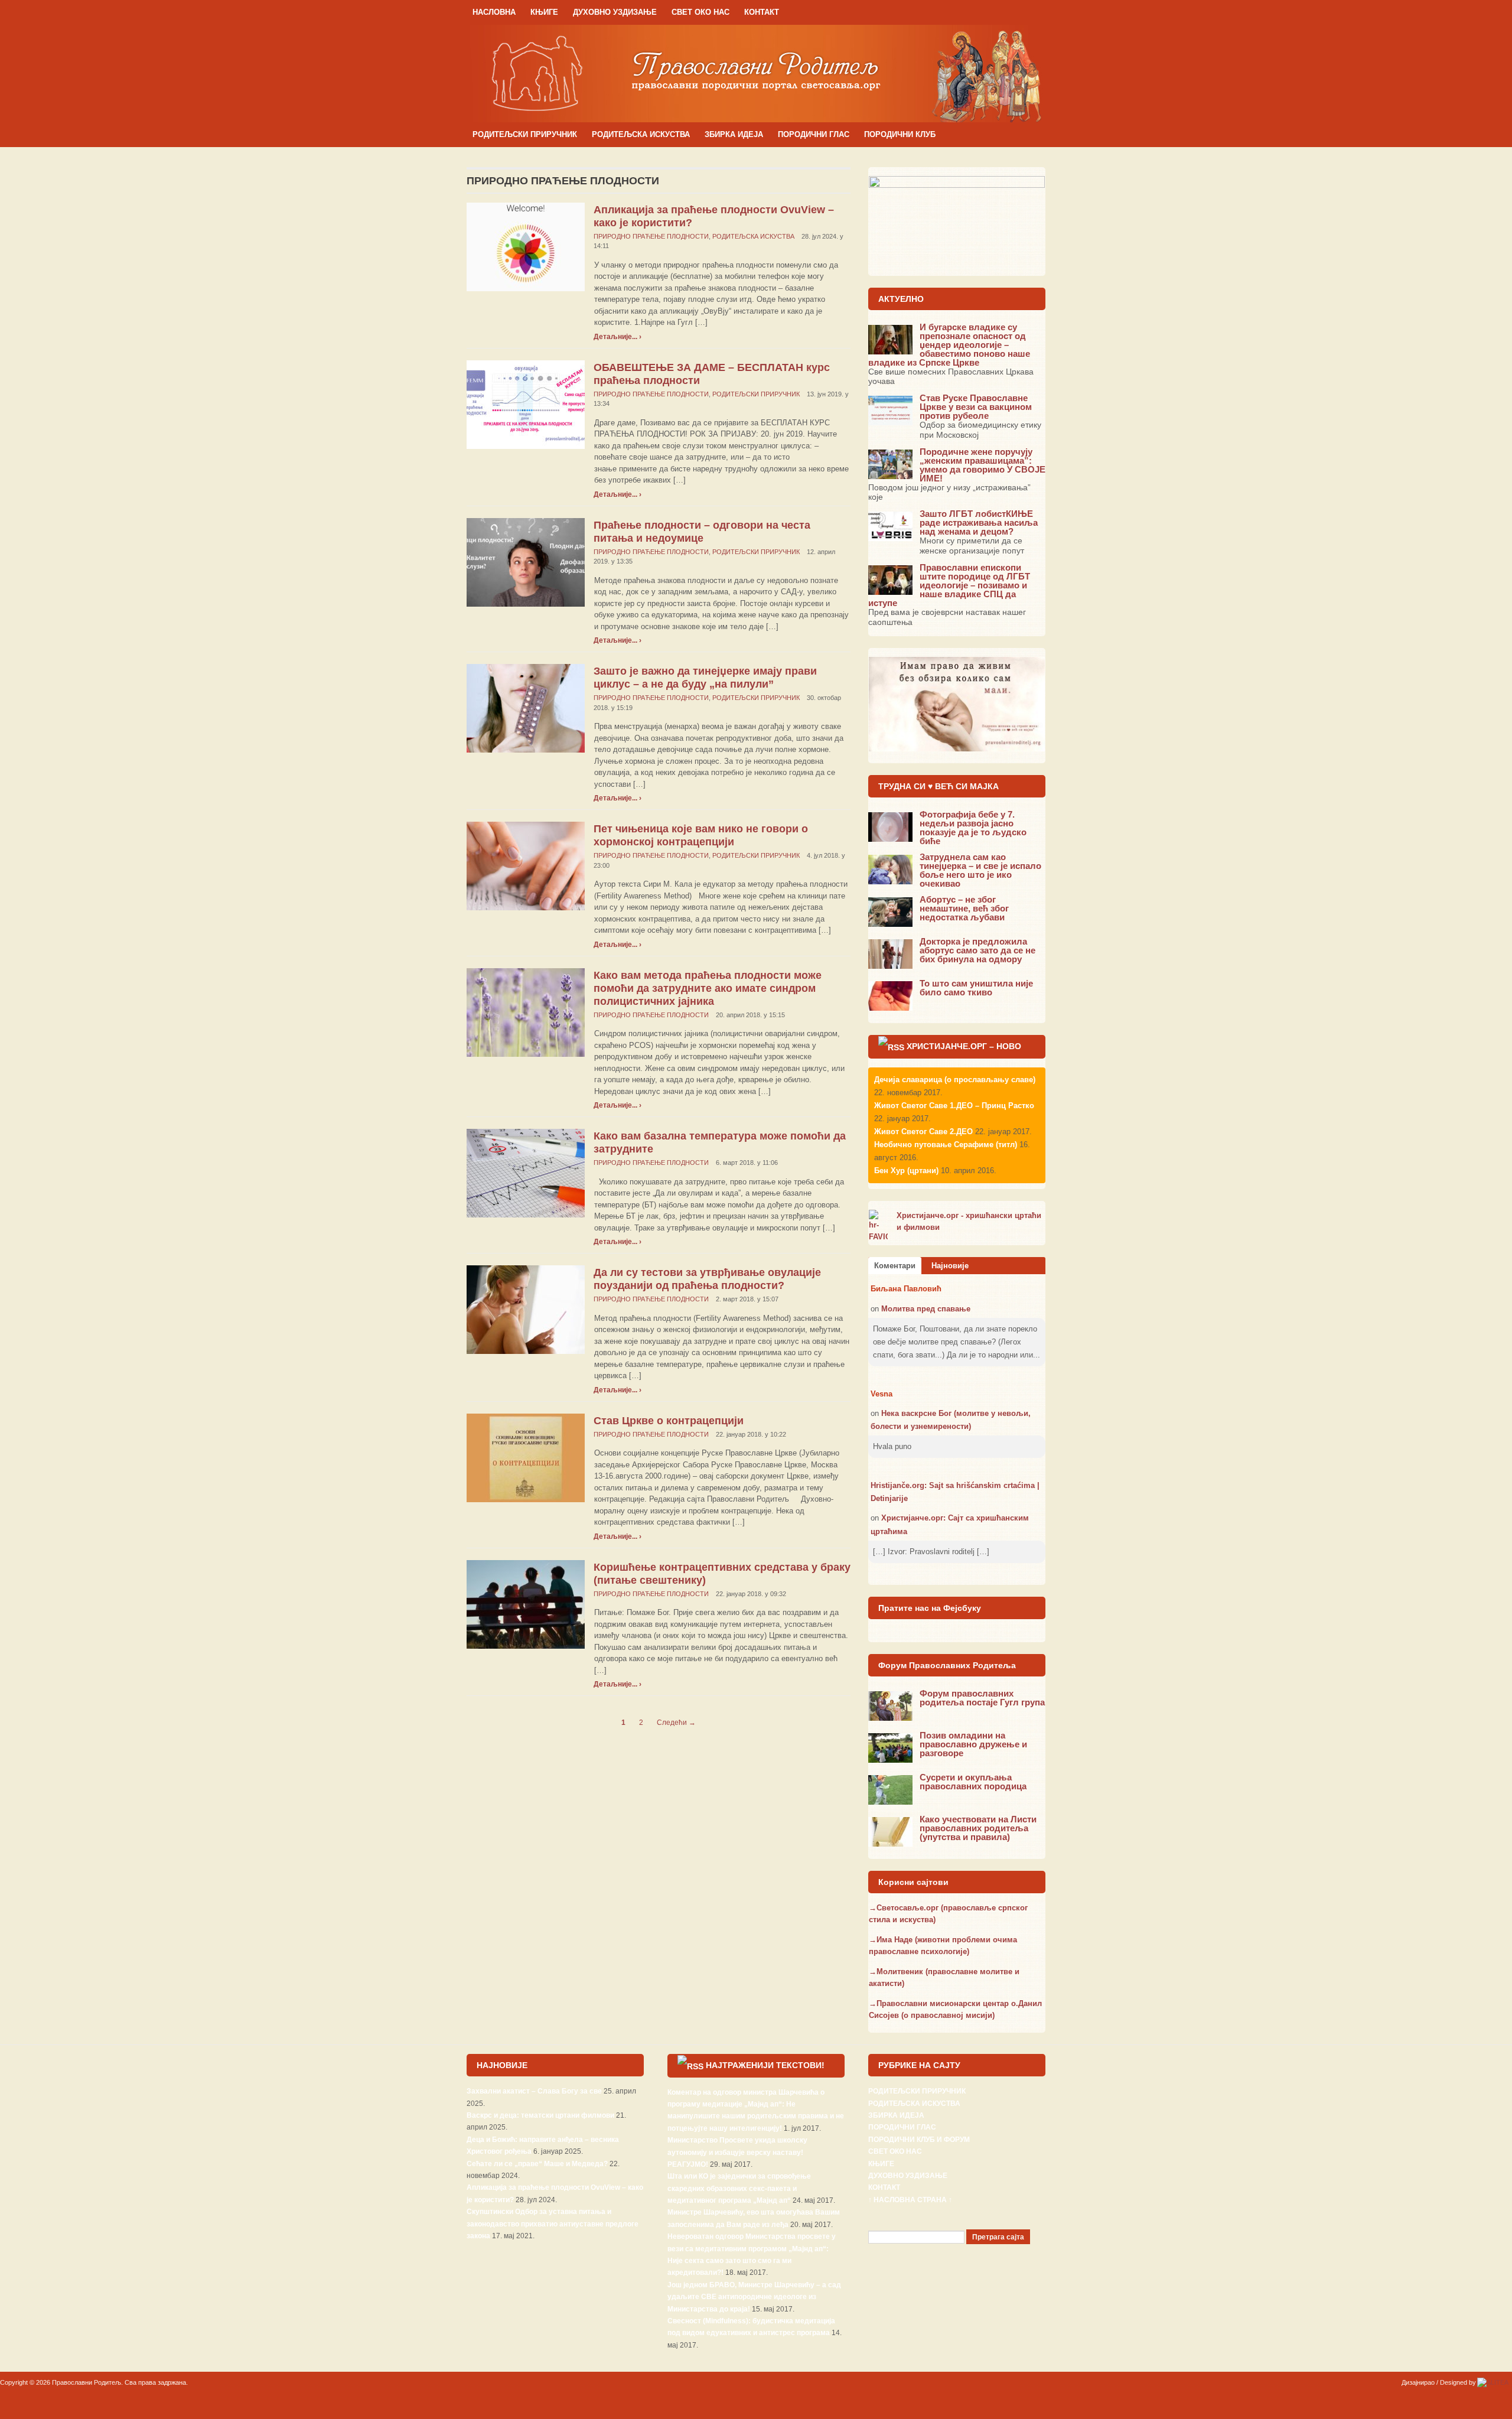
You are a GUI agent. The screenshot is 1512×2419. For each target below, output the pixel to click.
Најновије (950, 1266)
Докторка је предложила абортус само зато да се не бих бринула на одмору (977, 950)
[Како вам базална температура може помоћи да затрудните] (526, 1173)
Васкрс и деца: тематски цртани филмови (540, 2115)
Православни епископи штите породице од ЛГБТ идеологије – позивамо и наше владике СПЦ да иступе (949, 585)
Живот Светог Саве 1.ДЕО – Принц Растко (954, 1106)
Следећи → (676, 1723)
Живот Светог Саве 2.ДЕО (923, 1132)
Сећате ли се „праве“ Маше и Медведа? (537, 2164)
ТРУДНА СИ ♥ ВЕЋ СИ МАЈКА (939, 786)
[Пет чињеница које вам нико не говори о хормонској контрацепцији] (526, 866)
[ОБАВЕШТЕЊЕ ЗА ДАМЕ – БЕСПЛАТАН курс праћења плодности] (526, 404)
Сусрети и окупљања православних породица (973, 1782)
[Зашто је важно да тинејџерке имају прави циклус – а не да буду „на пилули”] (526, 708)
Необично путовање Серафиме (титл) (946, 1145)
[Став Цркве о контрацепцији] (526, 1457)
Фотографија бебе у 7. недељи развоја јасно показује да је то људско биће (973, 828)
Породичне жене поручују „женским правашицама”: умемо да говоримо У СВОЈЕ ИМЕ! (983, 465)
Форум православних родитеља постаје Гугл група (982, 1698)
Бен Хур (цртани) (906, 1171)
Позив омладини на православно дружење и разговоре (973, 1744)
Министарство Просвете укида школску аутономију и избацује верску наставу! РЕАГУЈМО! (737, 2152)
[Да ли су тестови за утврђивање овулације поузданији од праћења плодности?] (526, 1309)
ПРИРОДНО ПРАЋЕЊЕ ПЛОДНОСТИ (651, 236)
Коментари (895, 1266)
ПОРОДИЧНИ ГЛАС (814, 134)
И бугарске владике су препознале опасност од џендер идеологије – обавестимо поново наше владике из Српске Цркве (949, 345)
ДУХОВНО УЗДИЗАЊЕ (615, 12)
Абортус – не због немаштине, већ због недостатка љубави (964, 908)
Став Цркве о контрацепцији (669, 1421)
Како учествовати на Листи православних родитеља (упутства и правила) (978, 1828)
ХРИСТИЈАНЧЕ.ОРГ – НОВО (964, 1046)
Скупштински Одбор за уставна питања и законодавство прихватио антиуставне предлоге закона (553, 2224)
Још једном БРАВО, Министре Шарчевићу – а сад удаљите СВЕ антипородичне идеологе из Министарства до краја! (754, 2297)
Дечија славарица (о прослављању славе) (955, 1080)
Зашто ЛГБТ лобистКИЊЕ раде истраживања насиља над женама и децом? (979, 522)
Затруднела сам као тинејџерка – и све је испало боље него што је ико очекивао (980, 870)
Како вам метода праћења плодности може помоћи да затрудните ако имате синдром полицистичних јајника (708, 988)
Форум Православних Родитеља (947, 1665)
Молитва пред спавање (926, 1309)
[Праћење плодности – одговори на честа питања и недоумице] (526, 561)
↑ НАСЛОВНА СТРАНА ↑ (910, 2200)
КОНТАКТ (762, 12)
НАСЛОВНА (494, 12)
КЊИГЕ (544, 12)
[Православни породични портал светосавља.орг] (756, 73)
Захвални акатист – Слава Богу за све (534, 2091)
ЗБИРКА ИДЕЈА (734, 134)
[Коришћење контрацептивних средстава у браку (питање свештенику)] (526, 1604)
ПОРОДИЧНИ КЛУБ (900, 134)
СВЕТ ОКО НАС (700, 12)
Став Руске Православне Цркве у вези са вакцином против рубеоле (976, 407)
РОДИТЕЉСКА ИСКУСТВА (641, 134)
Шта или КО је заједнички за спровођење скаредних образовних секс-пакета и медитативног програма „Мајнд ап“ (739, 2188)
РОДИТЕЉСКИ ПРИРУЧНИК (525, 134)
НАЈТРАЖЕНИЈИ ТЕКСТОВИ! (765, 2065)
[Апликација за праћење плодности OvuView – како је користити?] (526, 246)
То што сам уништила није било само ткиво (976, 988)
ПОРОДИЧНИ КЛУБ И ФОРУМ (919, 2140)
